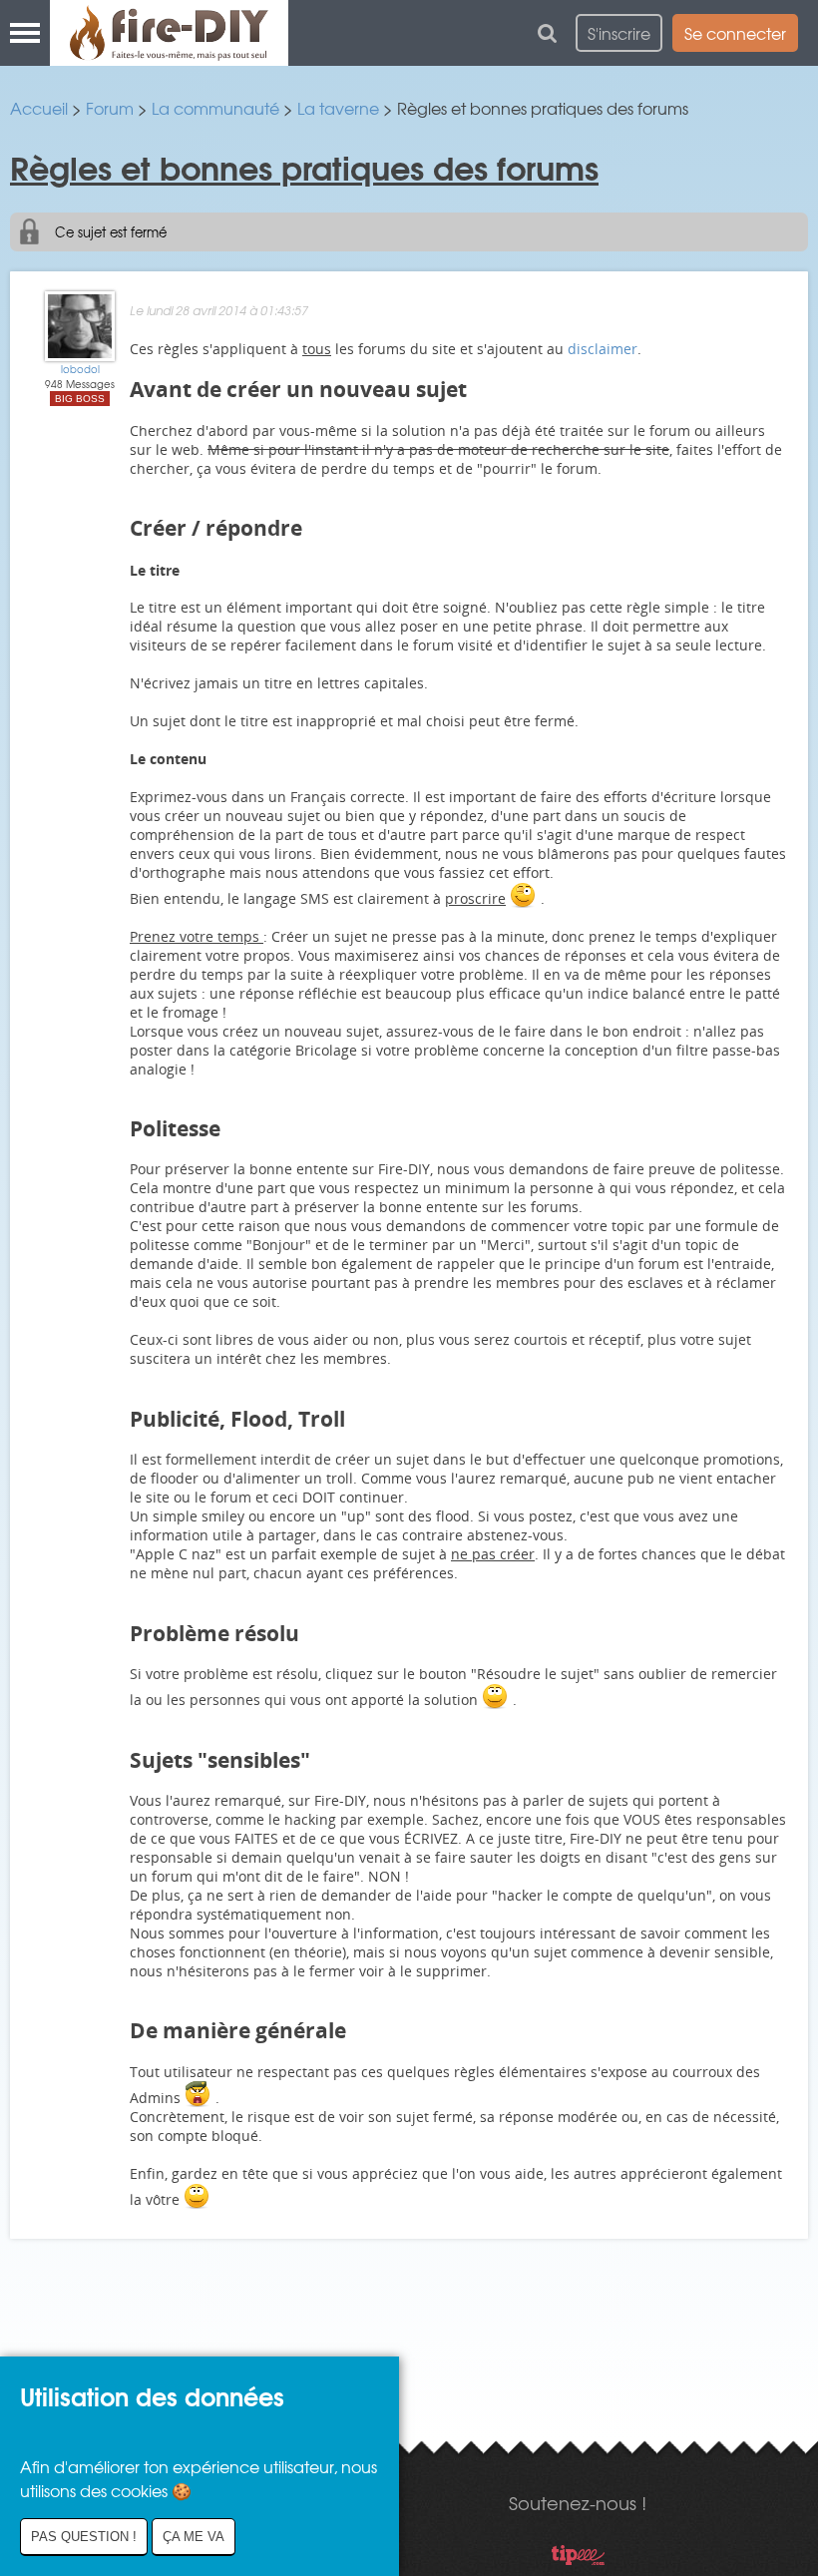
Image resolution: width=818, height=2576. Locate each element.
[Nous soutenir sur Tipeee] (578, 2558)
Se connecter (735, 33)
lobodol (80, 369)
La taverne (338, 108)
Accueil (39, 108)
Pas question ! (84, 2537)
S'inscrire (619, 33)
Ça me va (194, 2537)
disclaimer (603, 349)
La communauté (215, 108)
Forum (110, 108)
